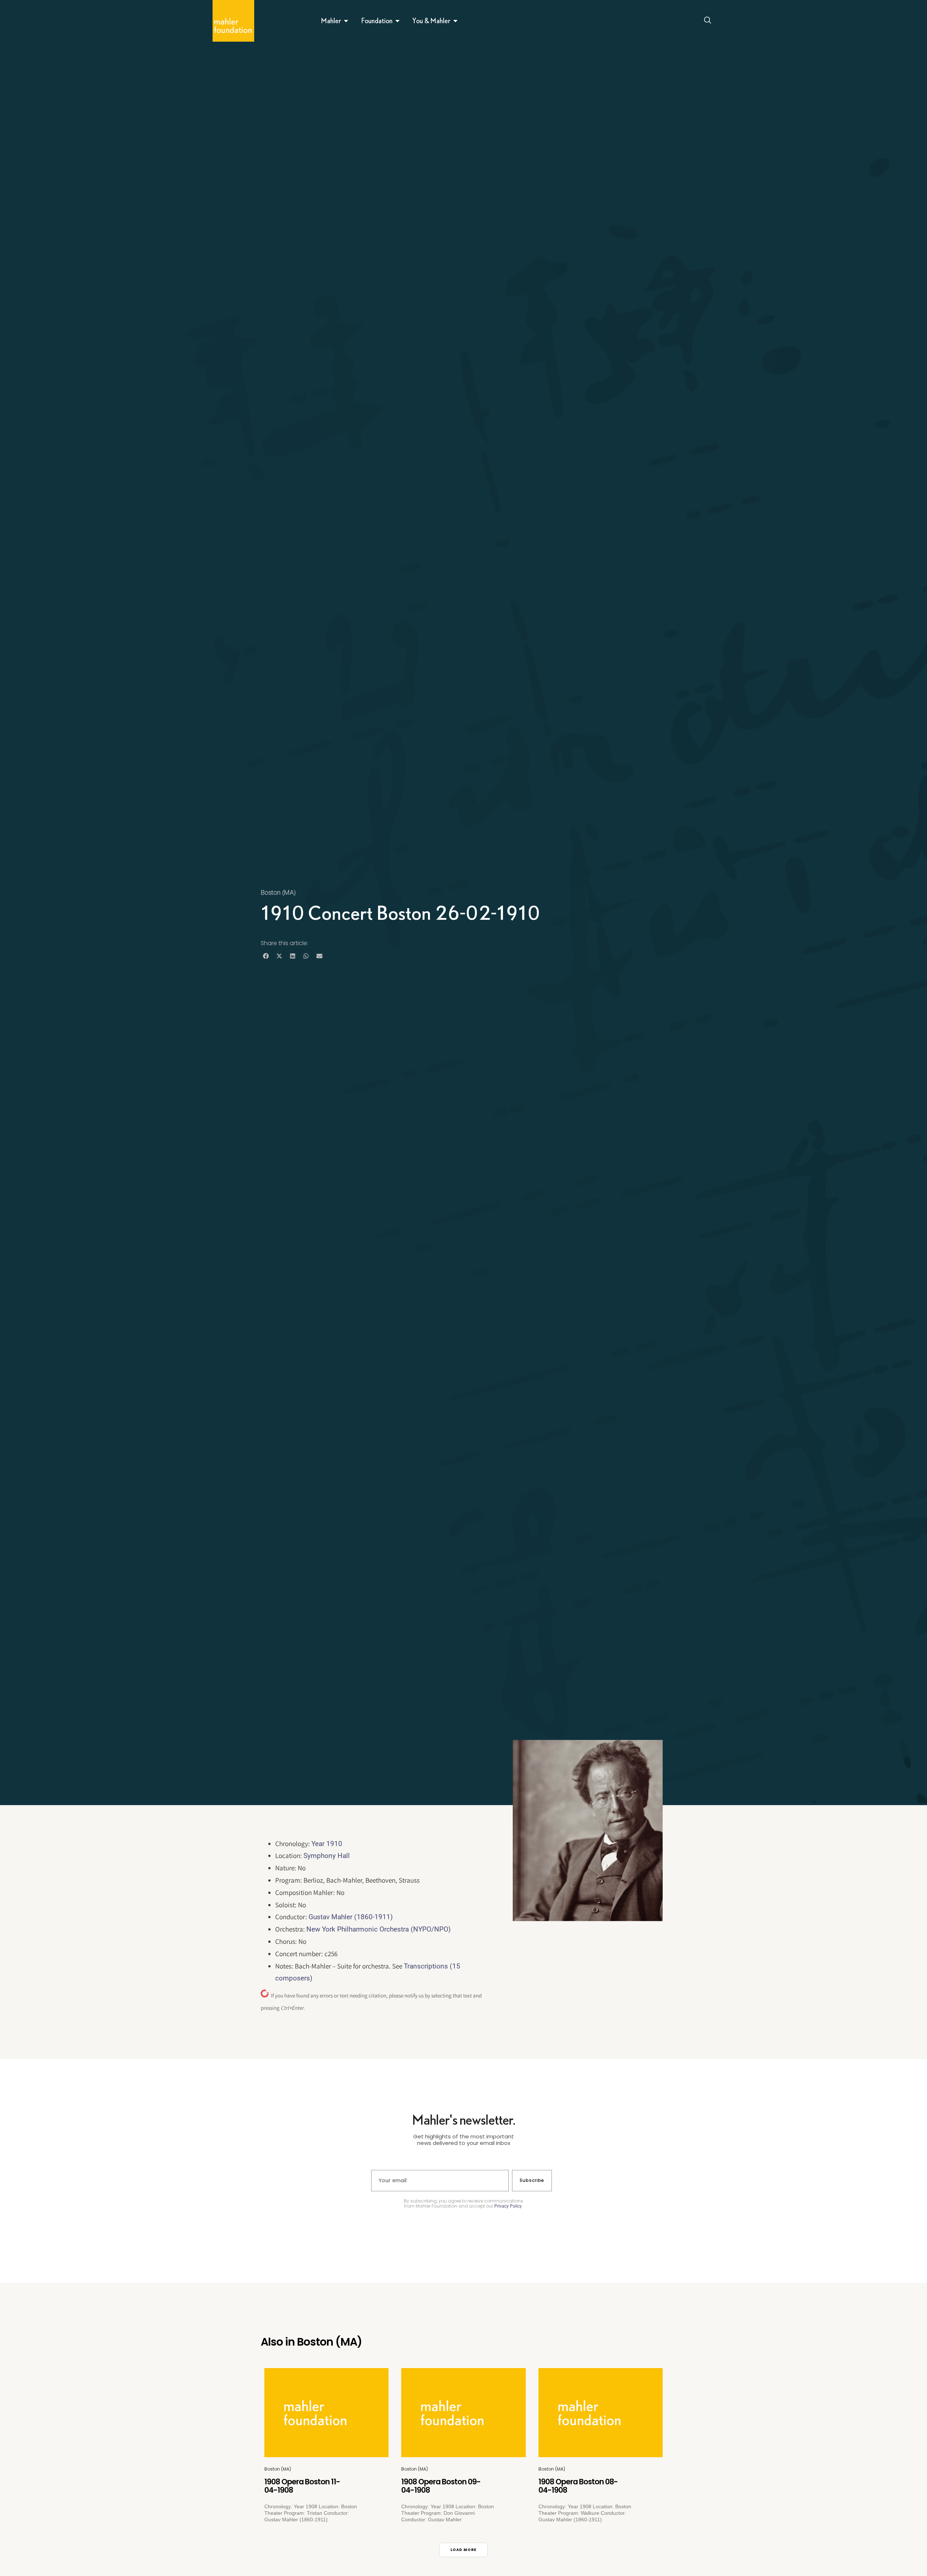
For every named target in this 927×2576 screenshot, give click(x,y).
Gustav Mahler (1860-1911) (351, 1917)
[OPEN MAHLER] (346, 21)
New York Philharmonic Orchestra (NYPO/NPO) (379, 1929)
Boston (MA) (278, 892)
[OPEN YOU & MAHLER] (456, 21)
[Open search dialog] (708, 21)
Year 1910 (327, 1844)
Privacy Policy (508, 2206)
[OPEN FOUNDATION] (398, 21)
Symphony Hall (327, 1856)
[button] (266, 956)
